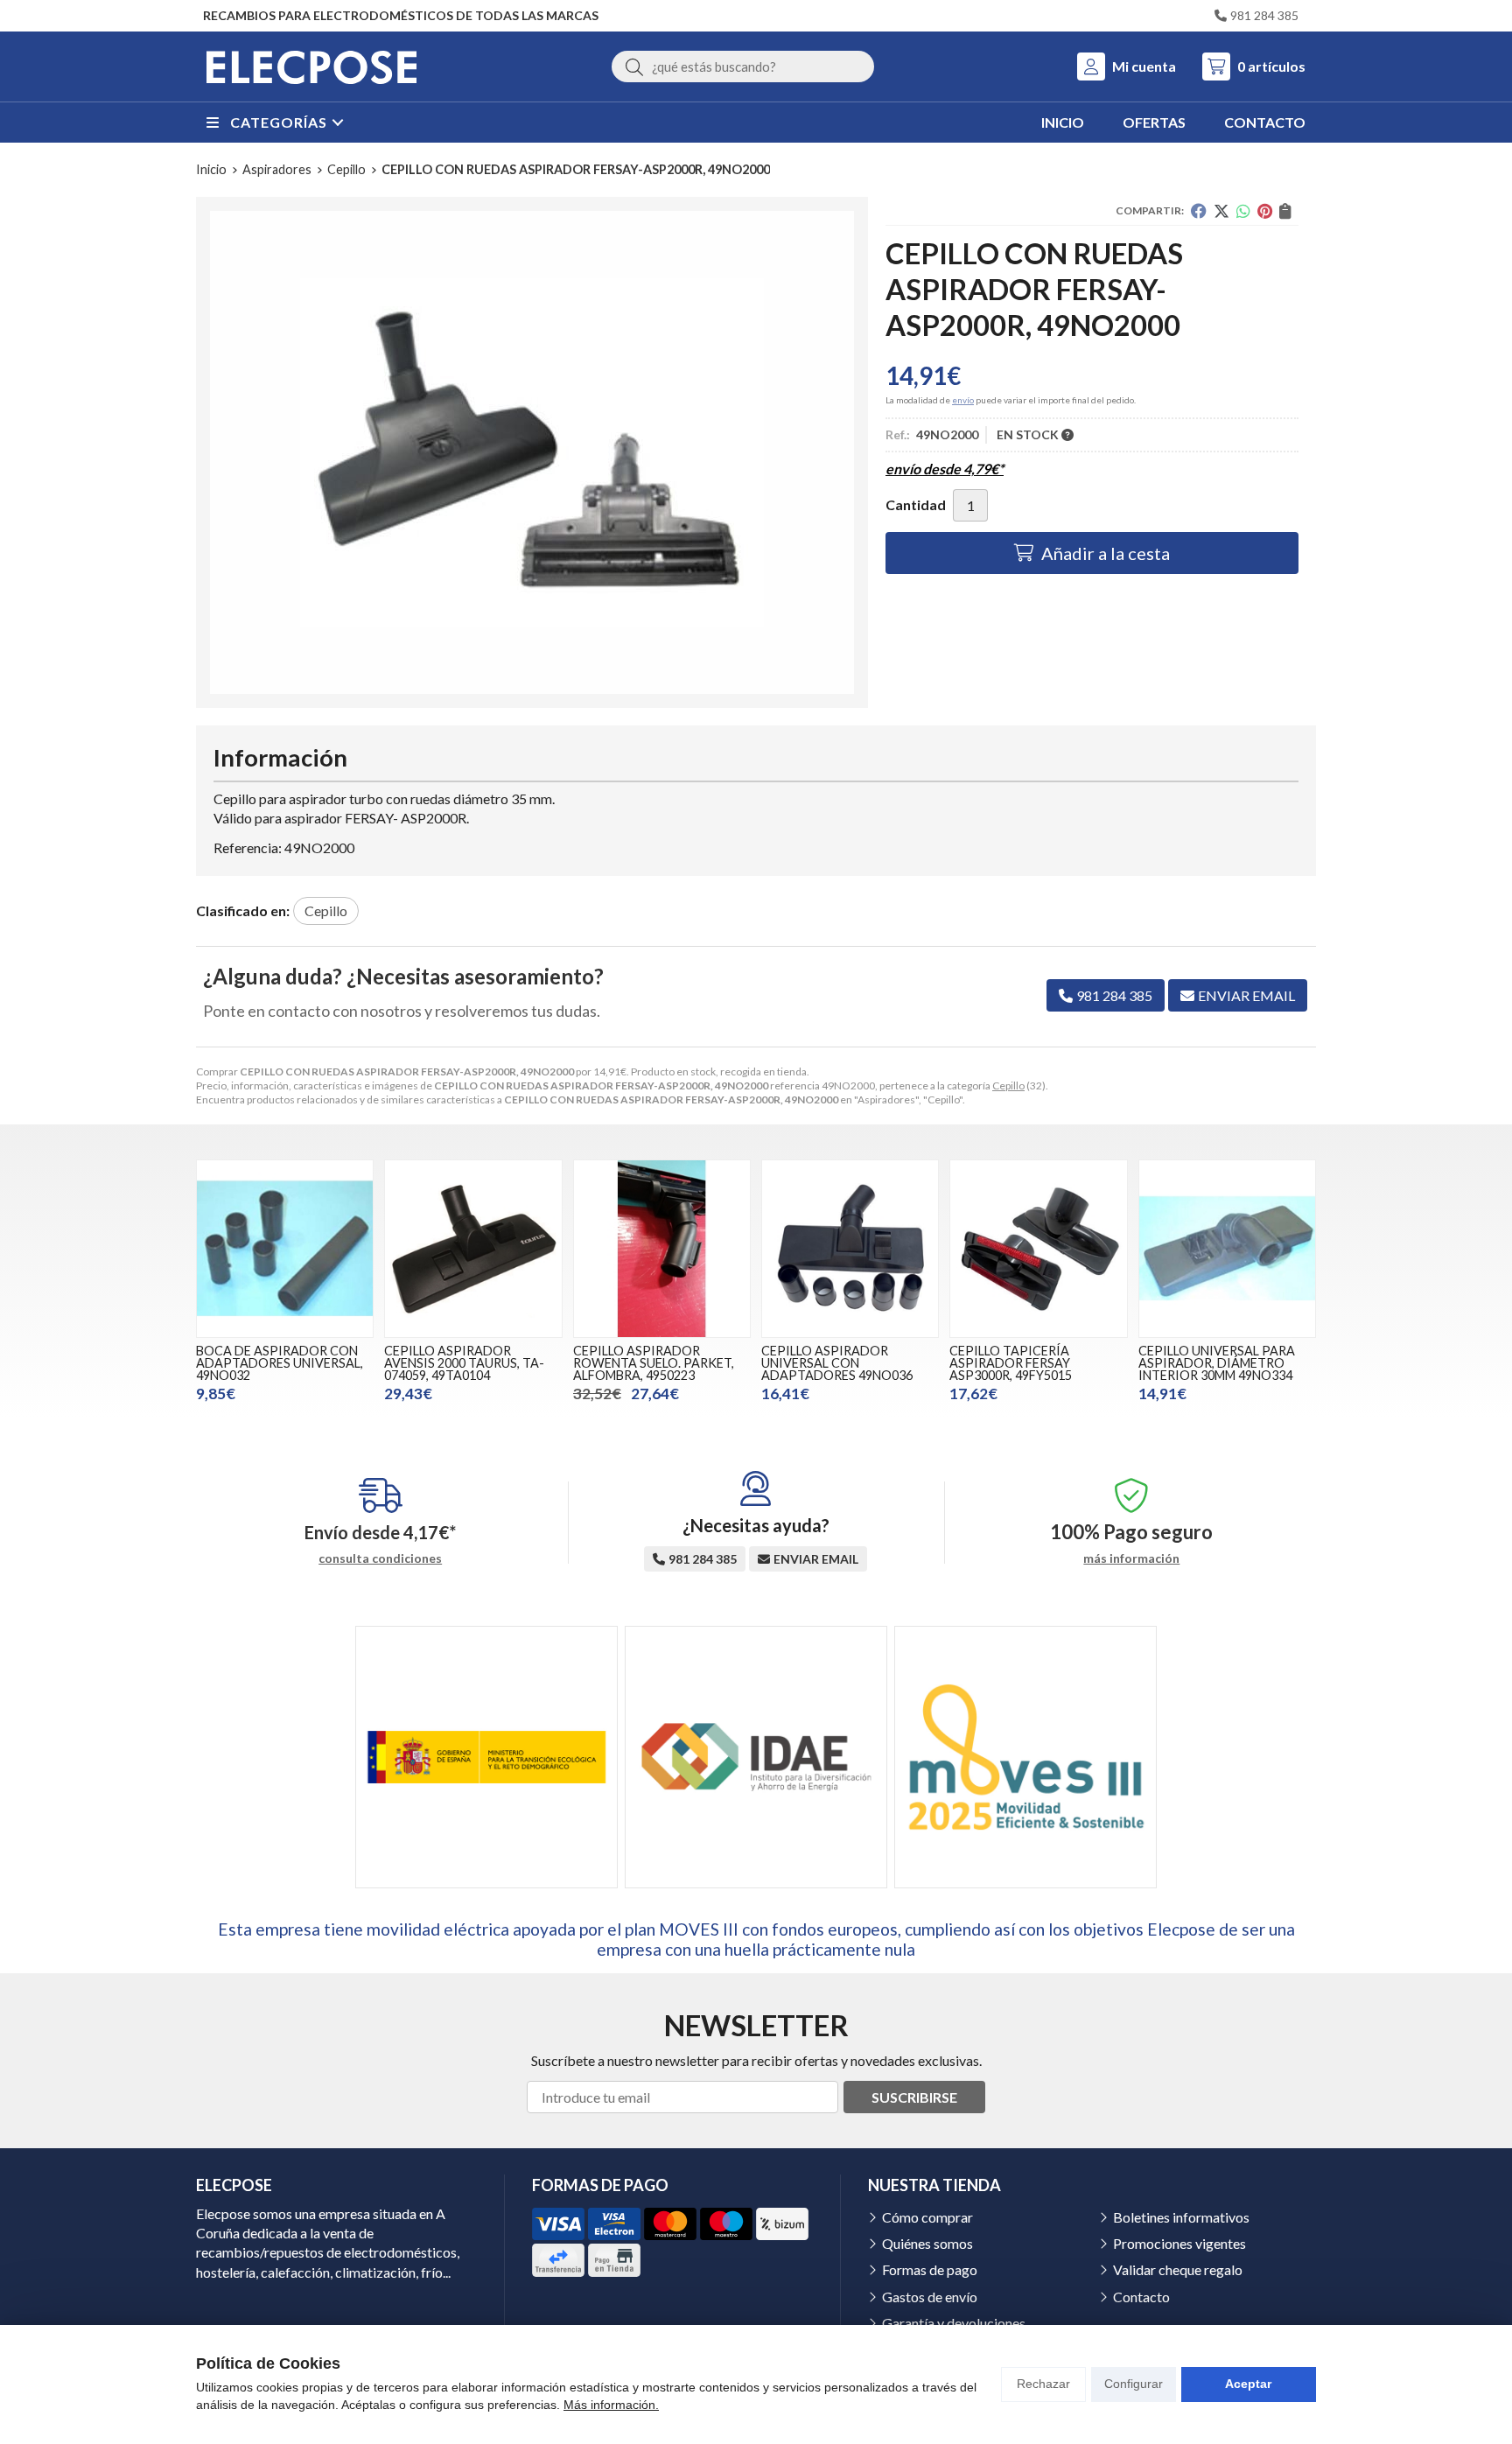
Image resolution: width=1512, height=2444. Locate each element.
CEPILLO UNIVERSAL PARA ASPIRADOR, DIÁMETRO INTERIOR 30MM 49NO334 (1217, 1363)
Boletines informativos (1181, 2217)
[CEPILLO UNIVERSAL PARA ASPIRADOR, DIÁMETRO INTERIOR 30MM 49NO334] (1227, 1248)
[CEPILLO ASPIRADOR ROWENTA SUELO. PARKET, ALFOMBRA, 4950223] (662, 1248)
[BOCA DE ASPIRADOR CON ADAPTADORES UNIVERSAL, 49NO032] (285, 1248)
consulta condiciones (380, 1558)
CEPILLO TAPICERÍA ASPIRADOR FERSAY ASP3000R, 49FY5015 (1011, 1363)
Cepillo (1008, 1085)
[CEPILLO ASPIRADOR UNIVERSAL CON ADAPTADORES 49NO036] (850, 1248)
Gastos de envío (930, 2297)
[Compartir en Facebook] (1199, 211)
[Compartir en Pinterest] (1265, 211)
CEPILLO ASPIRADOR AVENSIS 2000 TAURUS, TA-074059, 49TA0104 (464, 1363)
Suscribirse (914, 2097)
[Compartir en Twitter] (1221, 211)
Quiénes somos (927, 2243)
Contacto (1141, 2297)
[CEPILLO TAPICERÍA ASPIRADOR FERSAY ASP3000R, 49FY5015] (1038, 1248)
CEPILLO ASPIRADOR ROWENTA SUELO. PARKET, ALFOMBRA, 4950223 (654, 1363)
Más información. (611, 2405)
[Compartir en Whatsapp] (1243, 211)
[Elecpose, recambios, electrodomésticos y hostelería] (311, 67)
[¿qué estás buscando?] (743, 66)
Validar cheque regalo (1178, 2269)
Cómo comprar (927, 2217)
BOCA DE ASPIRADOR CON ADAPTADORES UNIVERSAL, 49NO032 (280, 1363)
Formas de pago (930, 2269)
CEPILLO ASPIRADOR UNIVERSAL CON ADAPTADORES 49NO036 (837, 1363)
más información (1131, 1558)
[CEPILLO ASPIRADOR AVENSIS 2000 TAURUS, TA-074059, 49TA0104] (473, 1248)
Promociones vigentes (1179, 2243)
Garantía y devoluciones (954, 2323)
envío (963, 400)
